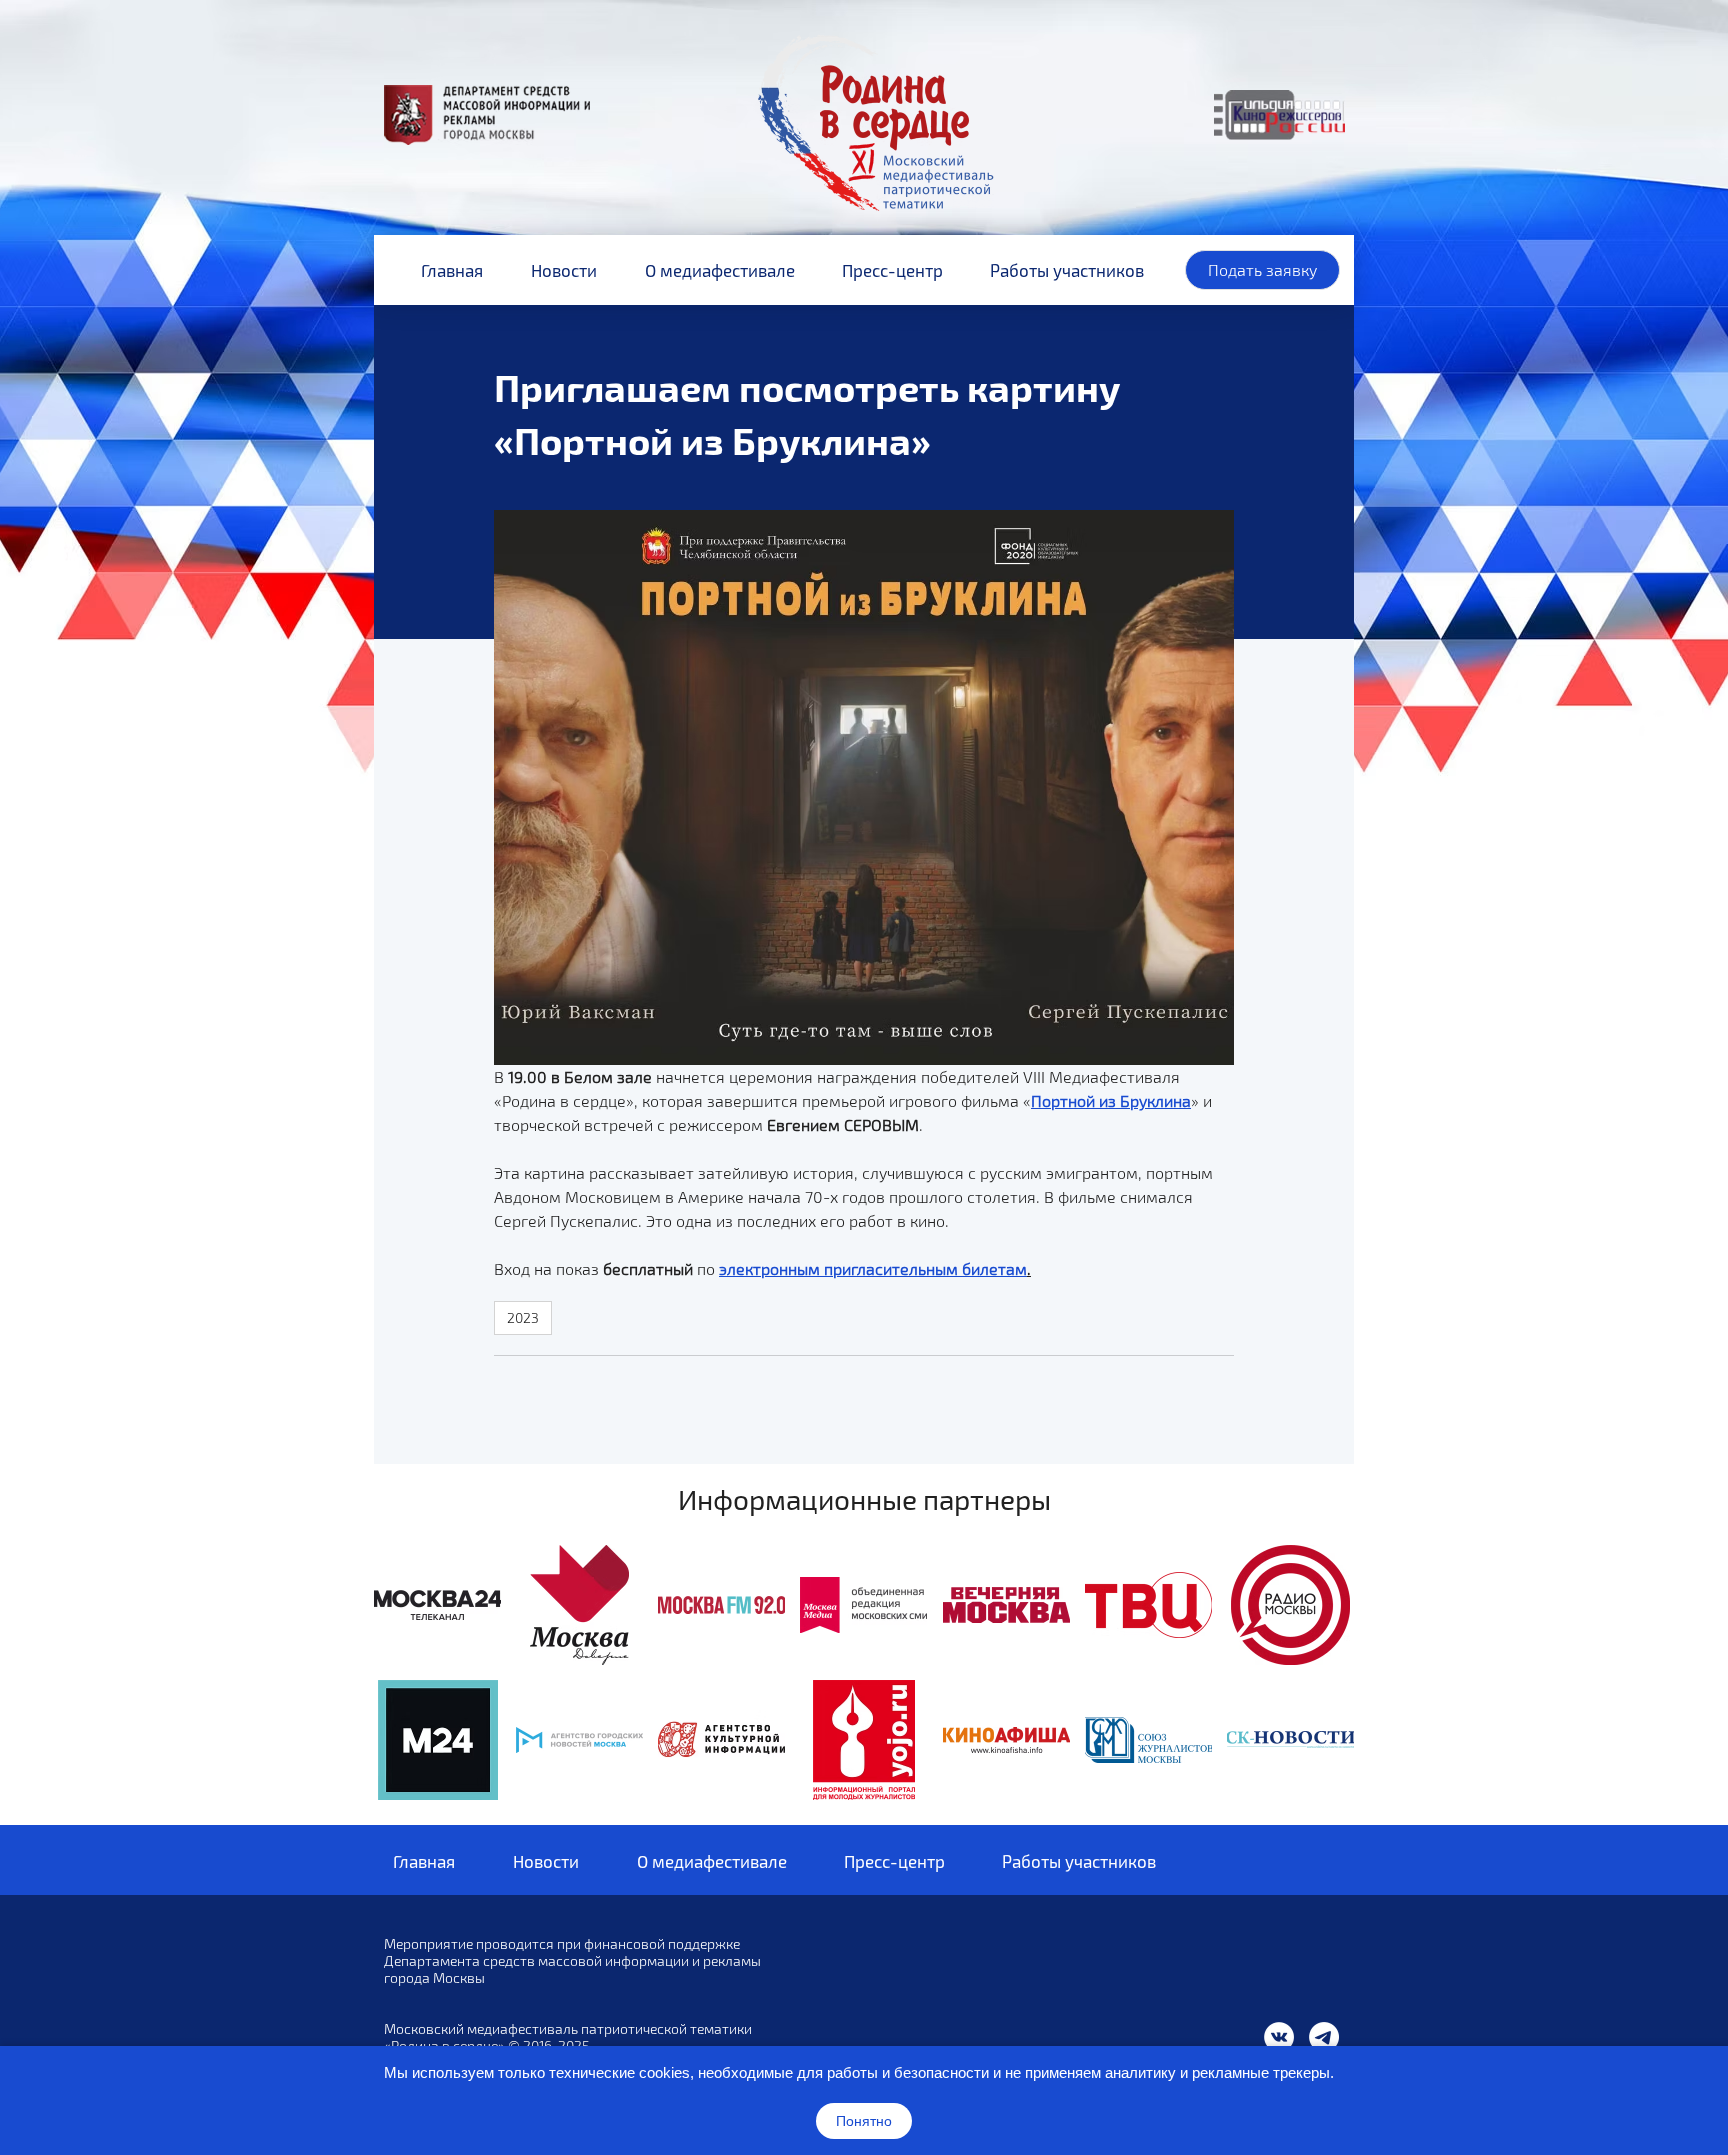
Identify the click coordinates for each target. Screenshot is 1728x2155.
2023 (523, 1317)
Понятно (864, 2121)
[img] (437, 1605)
